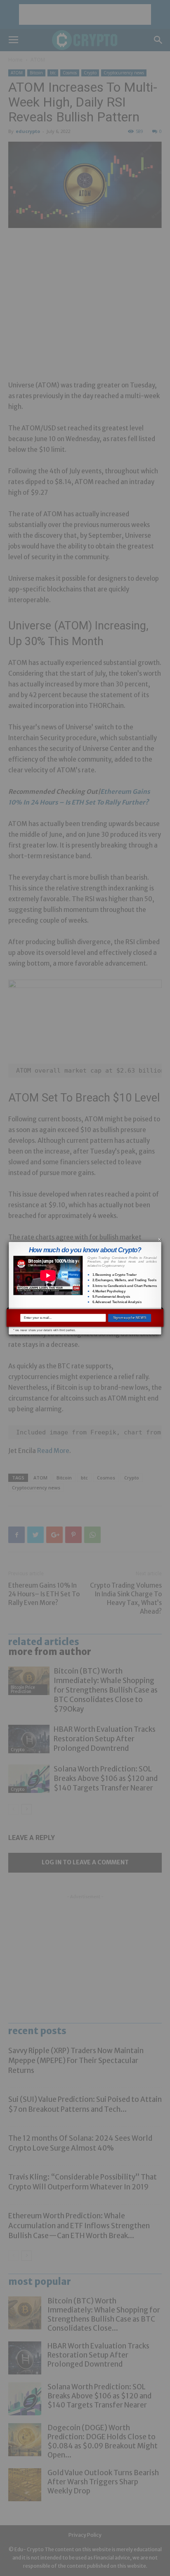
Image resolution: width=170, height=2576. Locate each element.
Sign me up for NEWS (130, 1318)
